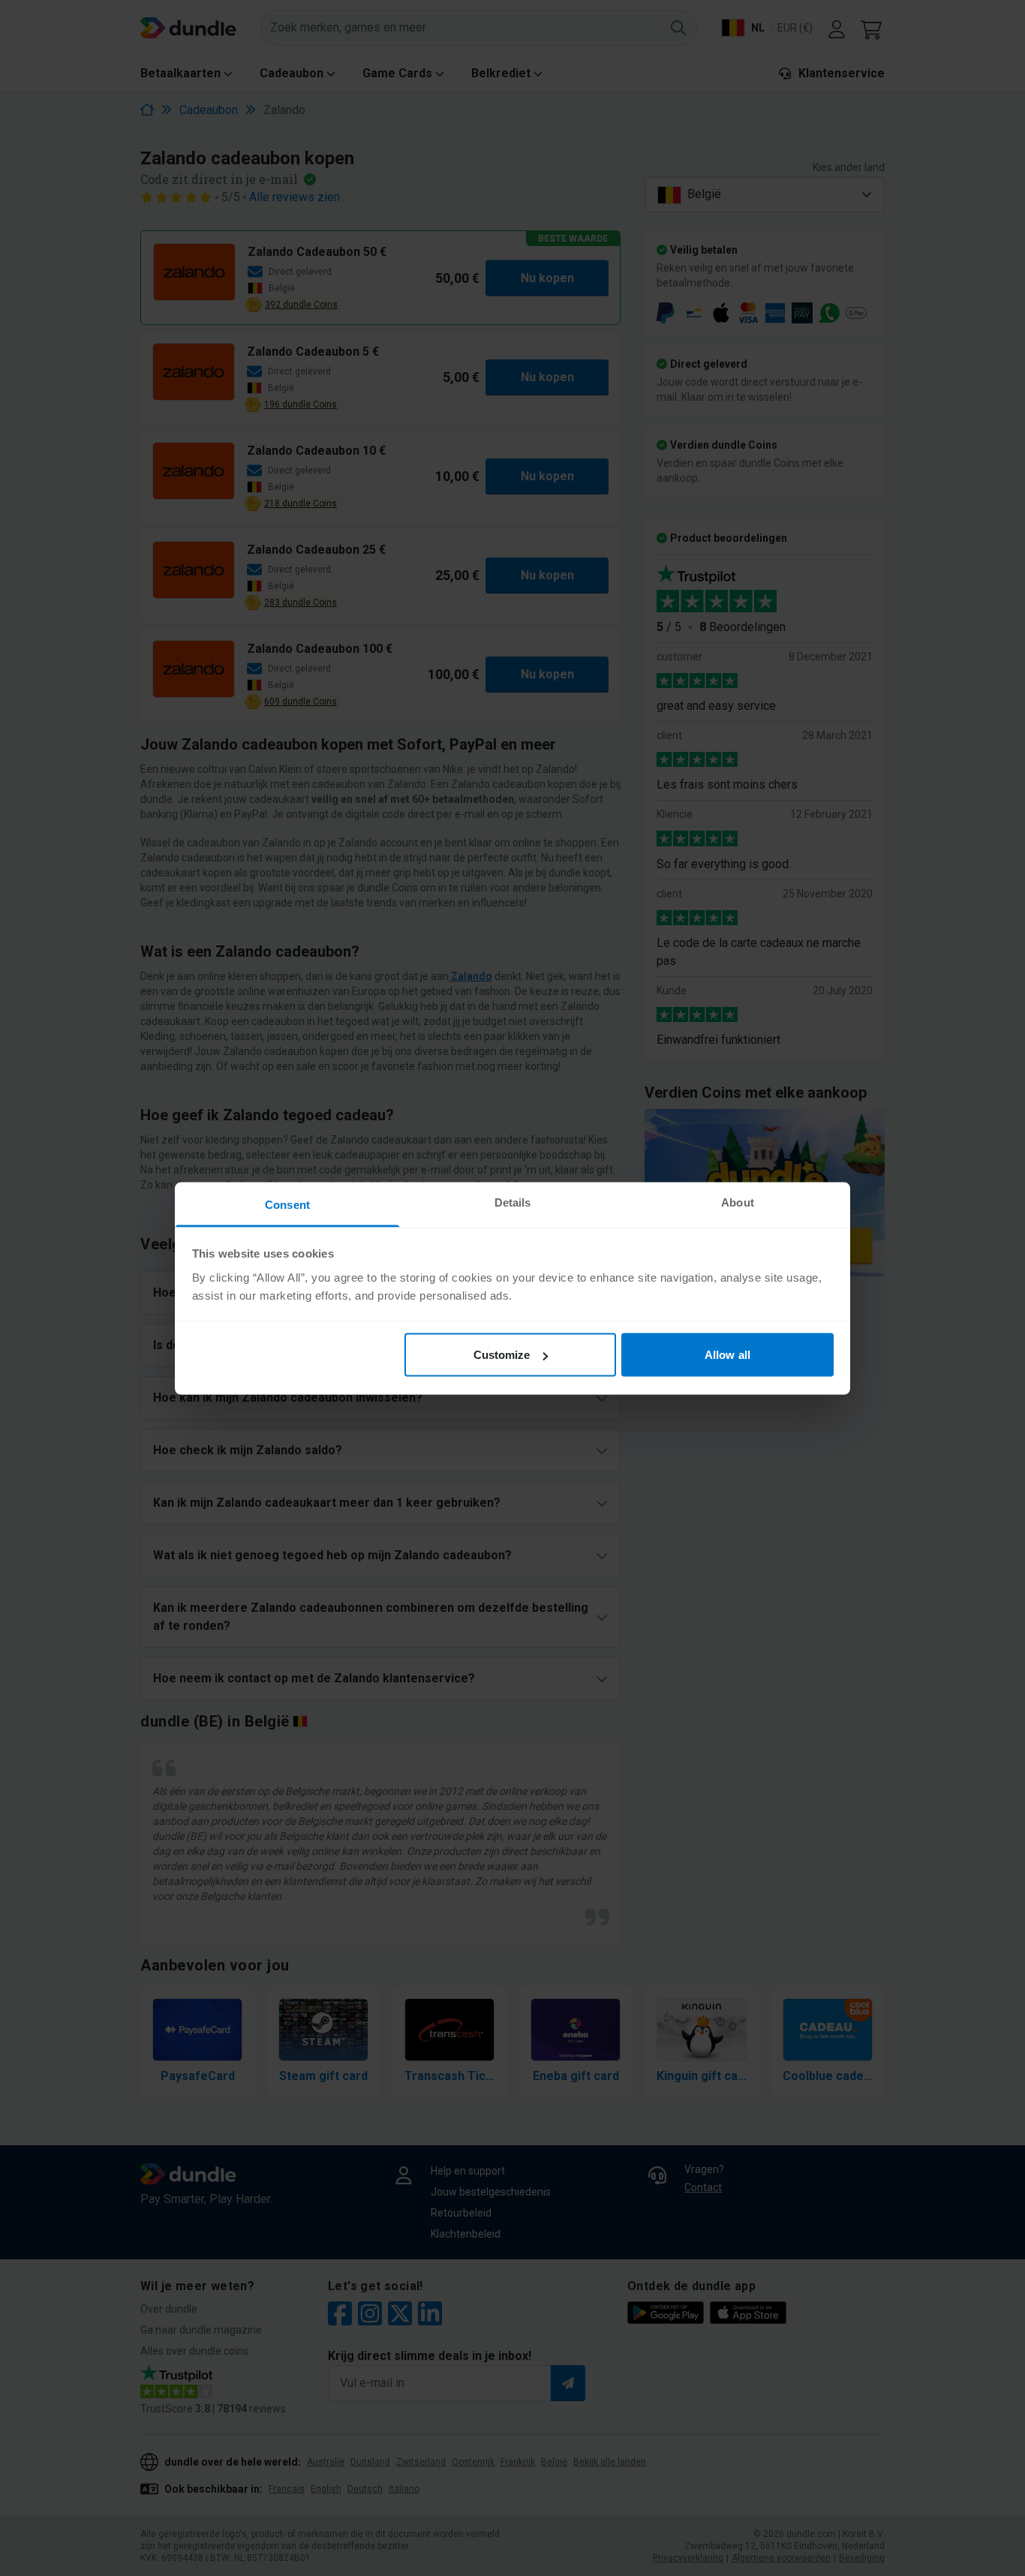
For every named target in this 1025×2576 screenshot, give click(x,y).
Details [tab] (513, 1202)
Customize (502, 1355)
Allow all (727, 1355)
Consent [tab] (287, 1204)
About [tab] (738, 1202)
